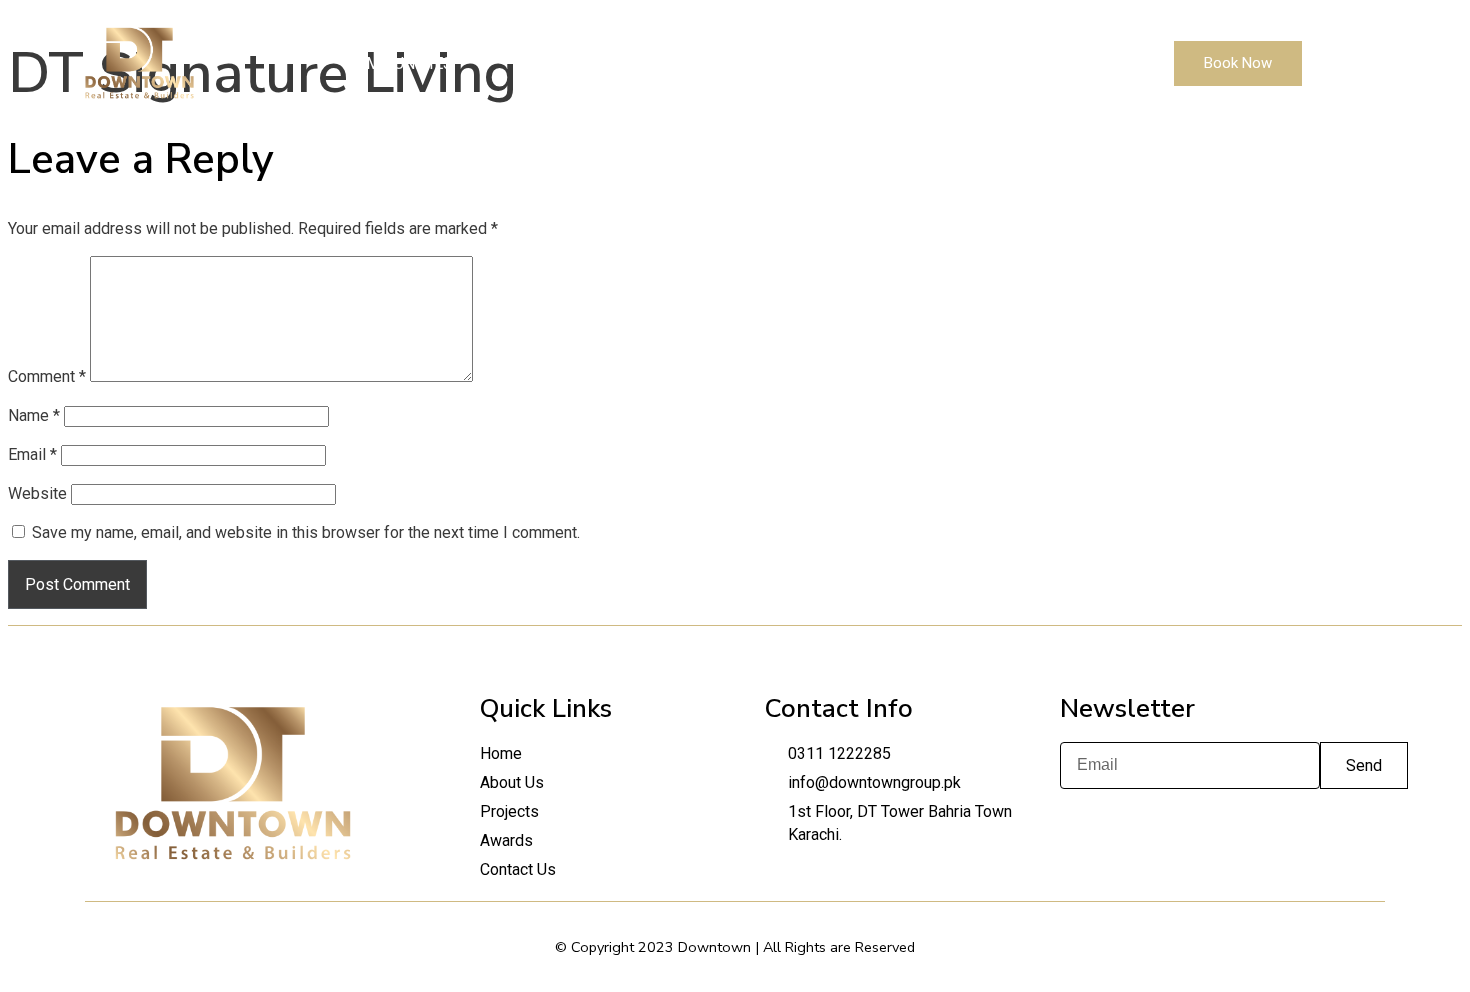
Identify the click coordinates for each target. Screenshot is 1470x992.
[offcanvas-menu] (1329, 63)
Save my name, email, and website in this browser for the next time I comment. (306, 532)
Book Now (1238, 63)
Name (34, 415)
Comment (47, 376)
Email (32, 454)
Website (37, 493)
